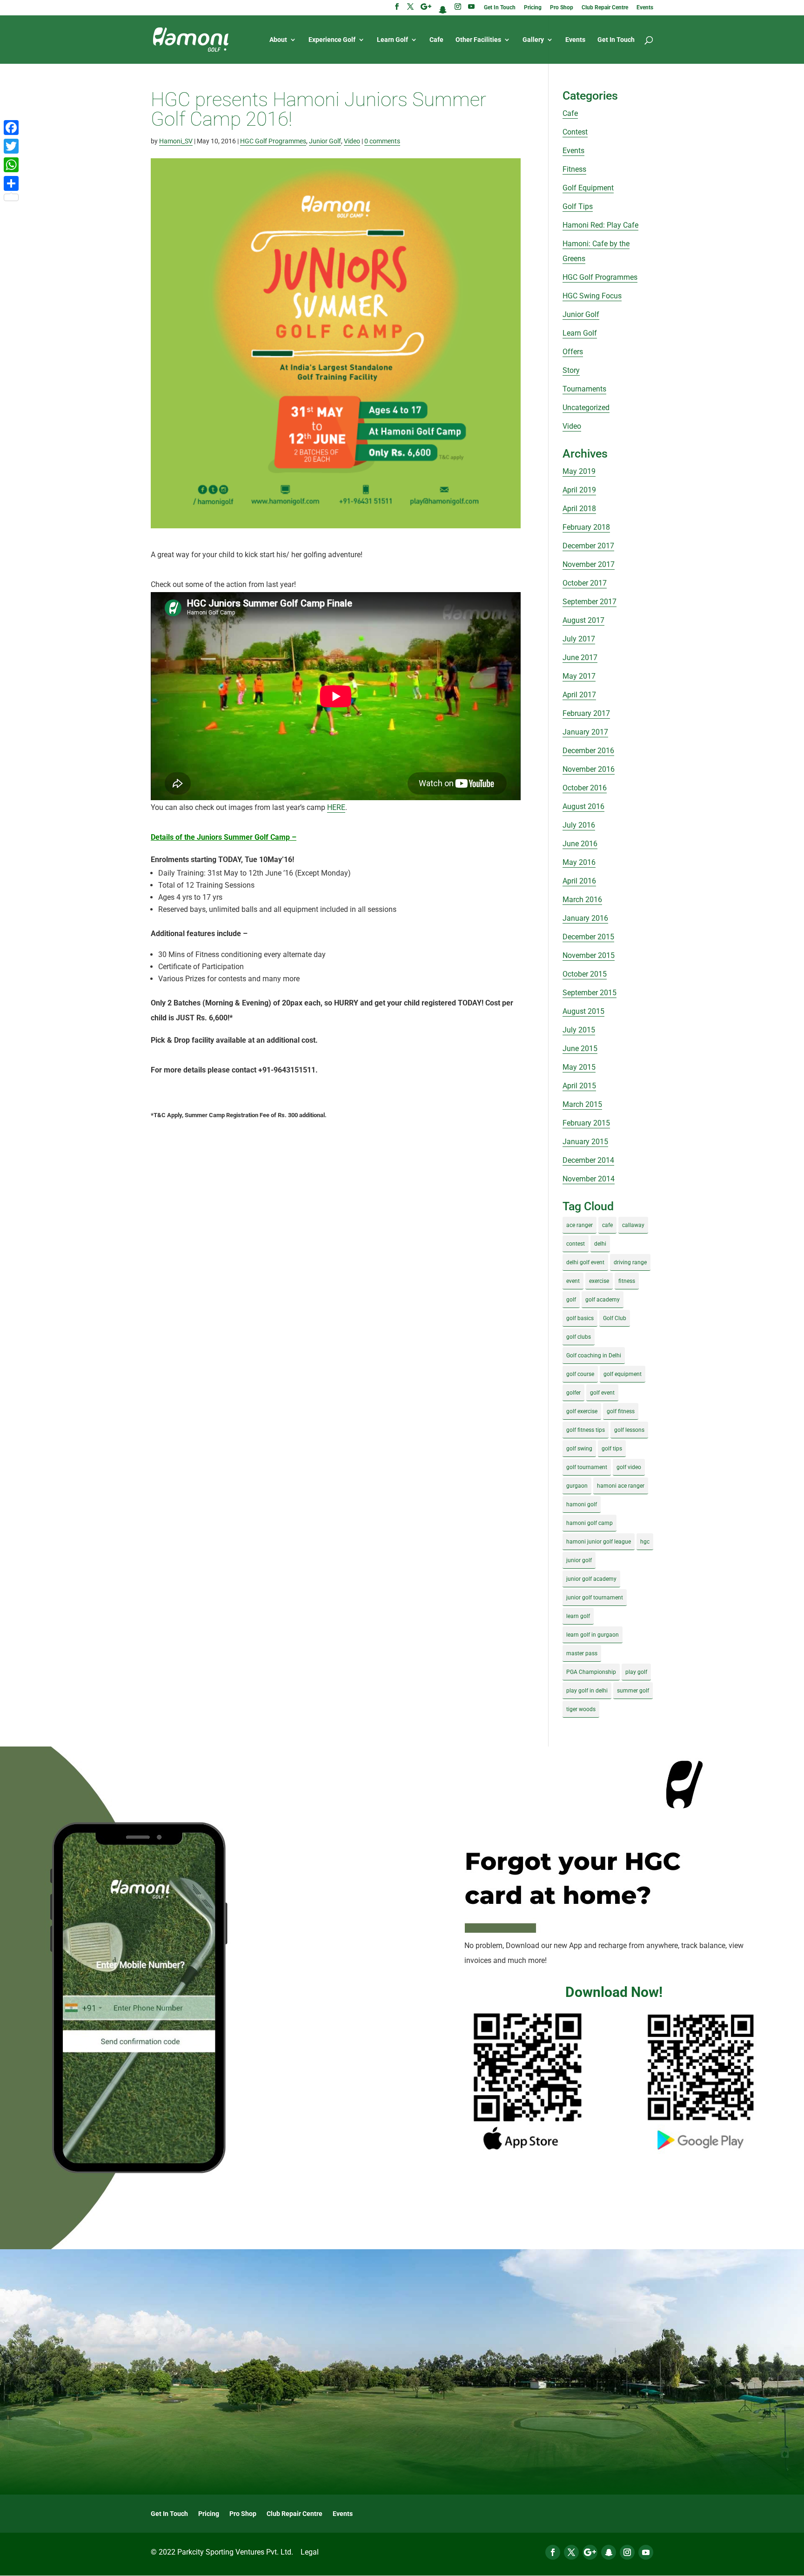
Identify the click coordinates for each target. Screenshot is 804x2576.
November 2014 (589, 1179)
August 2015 (583, 1011)
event (573, 1281)
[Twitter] (11, 146)
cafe (607, 1225)
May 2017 (579, 676)
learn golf (578, 1616)
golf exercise (582, 1411)
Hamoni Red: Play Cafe (600, 225)
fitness (627, 1281)
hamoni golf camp (590, 1523)
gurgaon (577, 1486)
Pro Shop (562, 8)
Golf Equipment (588, 188)
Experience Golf (332, 40)
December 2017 (588, 546)
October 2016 (585, 788)
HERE (336, 807)
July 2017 (579, 639)
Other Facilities (478, 40)
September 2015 (590, 993)
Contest (575, 132)
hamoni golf (582, 1504)
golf (571, 1300)
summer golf (633, 1691)
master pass (582, 1653)
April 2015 (579, 1086)
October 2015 (585, 974)
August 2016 (583, 806)
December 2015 (588, 937)
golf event (602, 1393)
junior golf (579, 1560)
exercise (599, 1281)
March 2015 (582, 1104)
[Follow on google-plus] (590, 2552)
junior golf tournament (595, 1598)
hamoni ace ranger (621, 1486)
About (278, 40)
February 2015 (586, 1123)
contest (576, 1244)
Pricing (533, 8)
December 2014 (588, 1160)
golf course (580, 1374)
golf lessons (629, 1430)
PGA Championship (591, 1672)
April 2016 (579, 881)
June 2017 (580, 657)
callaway (633, 1225)
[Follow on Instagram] (627, 2552)
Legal (310, 2552)
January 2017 (585, 732)
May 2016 (579, 862)
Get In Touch (500, 8)
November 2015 (589, 955)
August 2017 (583, 620)
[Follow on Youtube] (646, 2552)
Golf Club (615, 1318)
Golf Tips (578, 206)
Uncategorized (586, 408)
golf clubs (579, 1337)
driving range (630, 1262)
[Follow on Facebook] (553, 2552)
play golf (636, 1672)
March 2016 (582, 900)
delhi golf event (585, 1262)
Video (352, 141)
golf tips (612, 1449)
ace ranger (580, 1225)
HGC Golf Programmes (273, 141)
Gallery (533, 40)
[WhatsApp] (11, 165)
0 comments (382, 141)
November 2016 (589, 769)
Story (571, 370)
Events (645, 8)
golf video (629, 1467)
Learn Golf (392, 40)
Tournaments (584, 389)
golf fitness (621, 1411)
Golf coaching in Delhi (594, 1355)
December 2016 (588, 751)
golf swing (579, 1449)
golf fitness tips (586, 1430)
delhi (600, 1244)
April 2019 (579, 490)
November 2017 (589, 564)
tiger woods (581, 1709)
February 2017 (586, 713)
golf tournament (587, 1467)
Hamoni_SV (176, 141)
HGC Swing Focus (592, 296)
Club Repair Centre (605, 8)
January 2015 (585, 1142)
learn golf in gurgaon (593, 1635)
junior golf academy (591, 1579)
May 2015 (579, 1067)
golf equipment (623, 1374)
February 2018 (586, 527)
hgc (645, 1542)
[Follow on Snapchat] (609, 2552)
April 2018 (579, 509)
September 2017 (590, 602)
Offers (573, 352)
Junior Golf (325, 141)
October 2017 (585, 583)
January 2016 (585, 918)
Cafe (436, 40)
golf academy (603, 1300)
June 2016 (580, 844)
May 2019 (579, 471)
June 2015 (580, 1049)
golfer (573, 1393)
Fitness (574, 169)
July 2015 (579, 1030)
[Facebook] (11, 128)
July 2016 (579, 825)
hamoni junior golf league (599, 1542)
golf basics (580, 1318)
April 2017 (579, 695)
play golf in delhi (587, 1691)
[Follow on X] (571, 2552)
